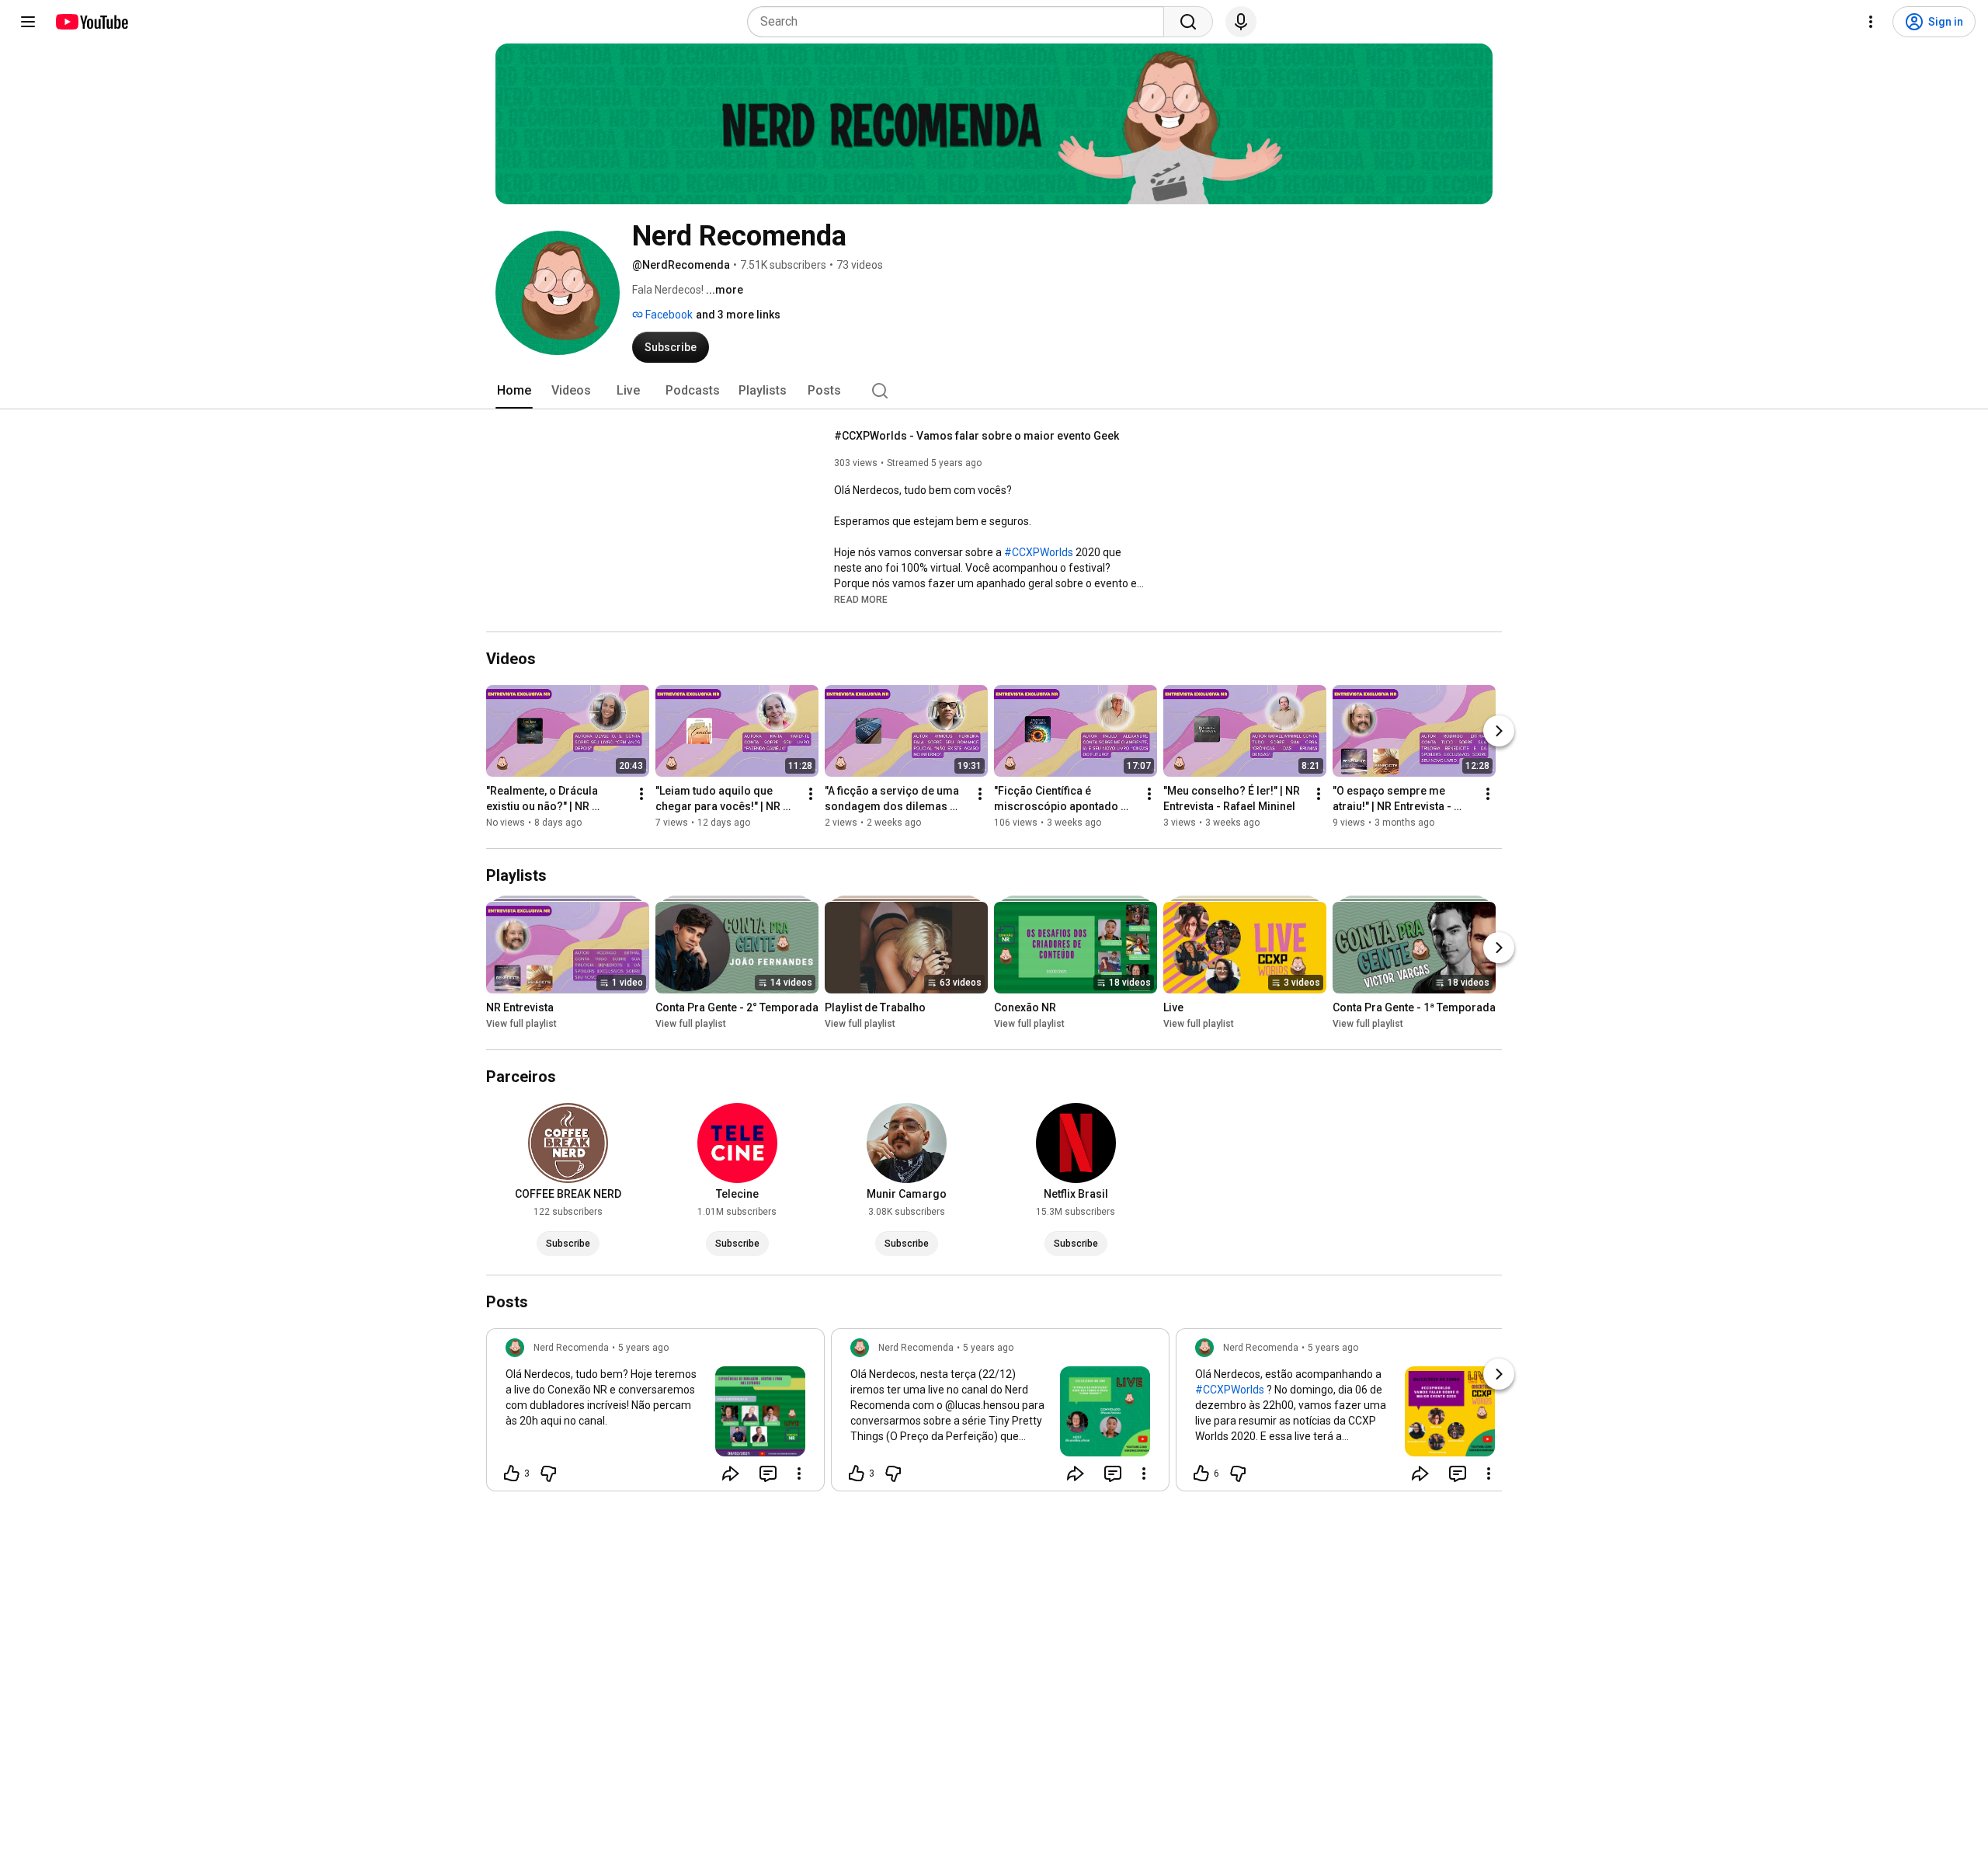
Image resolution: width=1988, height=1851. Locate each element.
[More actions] (641, 794)
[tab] (514, 391)
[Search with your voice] (1241, 22)
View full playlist (521, 1024)
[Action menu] (799, 1473)
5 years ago (643, 1348)
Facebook (668, 315)
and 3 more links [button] (738, 315)
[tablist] (994, 391)
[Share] (731, 1473)
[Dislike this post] (548, 1473)
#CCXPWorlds (1039, 552)
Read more (861, 600)
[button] (861, 599)
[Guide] (28, 22)
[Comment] (768, 1473)
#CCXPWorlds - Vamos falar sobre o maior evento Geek (977, 436)
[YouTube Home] (91, 22)
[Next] (1499, 731)
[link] (655, 1414)
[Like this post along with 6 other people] (1201, 1473)
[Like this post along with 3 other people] (512, 1473)
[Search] (1188, 22)
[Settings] (1871, 22)
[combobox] (960, 22)
